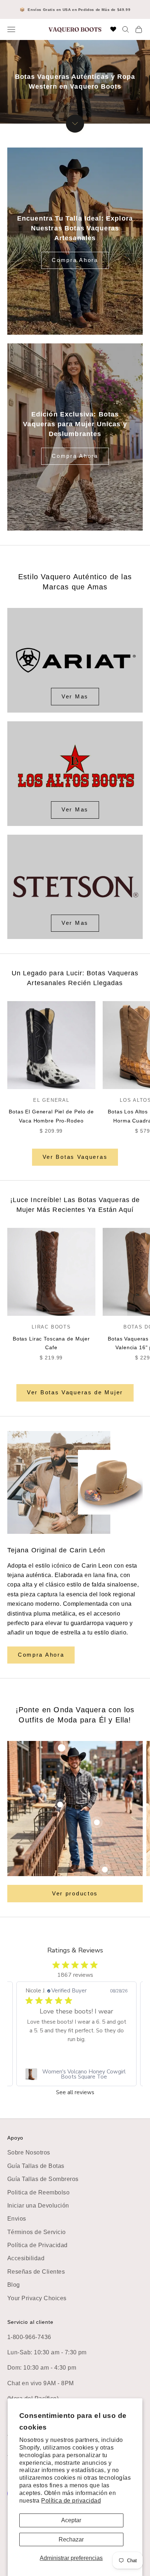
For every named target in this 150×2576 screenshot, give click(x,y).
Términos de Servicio (37, 2232)
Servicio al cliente (30, 2322)
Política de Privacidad (37, 2245)
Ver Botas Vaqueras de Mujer (75, 1392)
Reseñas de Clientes (36, 2272)
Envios (17, 2219)
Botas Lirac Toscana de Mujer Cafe (51, 1343)
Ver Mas (75, 696)
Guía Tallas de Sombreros (43, 2179)
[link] (76, 2074)
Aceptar (71, 2520)
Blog (14, 2285)
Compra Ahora (75, 260)
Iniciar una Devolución (38, 2206)
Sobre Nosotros (29, 2152)
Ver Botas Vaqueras (75, 1157)
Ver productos (75, 1893)
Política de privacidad (71, 2501)
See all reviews (75, 2093)
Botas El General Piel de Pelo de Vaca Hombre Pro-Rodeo (51, 1116)
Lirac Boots (51, 1327)
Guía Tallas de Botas (36, 2166)
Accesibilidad (26, 2258)
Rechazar (71, 2539)
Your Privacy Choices (37, 2298)
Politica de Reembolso (38, 2192)
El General (51, 1100)
